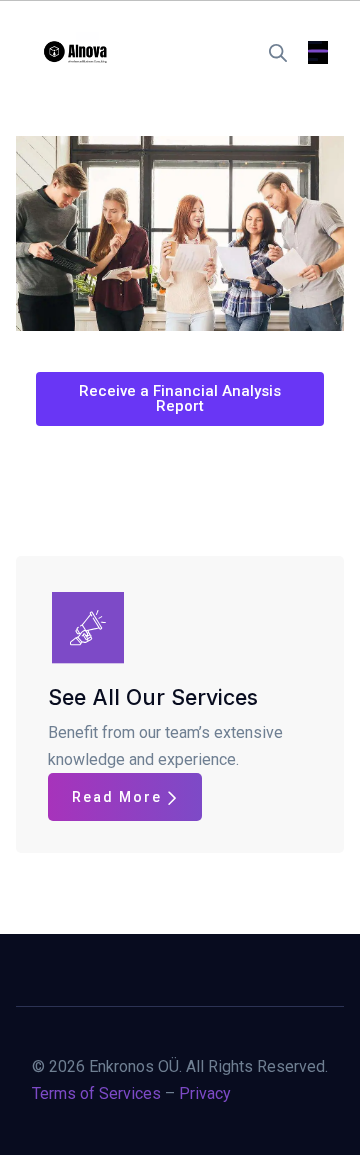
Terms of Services (96, 1093)
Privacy (205, 1093)
